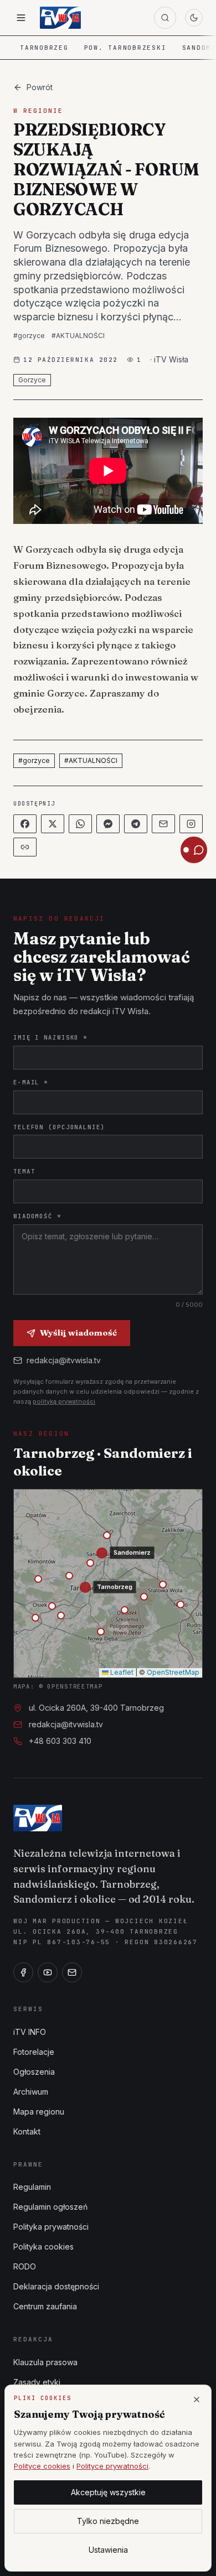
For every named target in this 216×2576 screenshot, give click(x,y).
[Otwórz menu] (21, 18)
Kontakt (27, 2131)
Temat (24, 1171)
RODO (25, 2266)
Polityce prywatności (112, 2466)
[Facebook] (25, 824)
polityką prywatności (64, 1401)
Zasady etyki (37, 2382)
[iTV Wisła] (38, 1818)
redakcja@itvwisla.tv (64, 1360)
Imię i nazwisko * (50, 1037)
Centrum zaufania (45, 2306)
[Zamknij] (197, 2400)
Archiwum (31, 2092)
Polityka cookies (43, 2247)
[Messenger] (108, 824)
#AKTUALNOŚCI (78, 336)
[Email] (163, 824)
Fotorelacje (34, 2052)
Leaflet (121, 1672)
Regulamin (32, 2187)
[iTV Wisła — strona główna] (60, 18)
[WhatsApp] (80, 824)
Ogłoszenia (34, 2072)
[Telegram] (136, 824)
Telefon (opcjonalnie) (59, 1127)
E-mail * (31, 1082)
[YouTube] (48, 1972)
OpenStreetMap (173, 1672)
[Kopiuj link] (25, 847)
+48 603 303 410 (60, 1741)
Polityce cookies (42, 2466)
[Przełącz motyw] (194, 18)
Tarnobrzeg (44, 48)
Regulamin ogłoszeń (50, 2207)
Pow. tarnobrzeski (125, 48)
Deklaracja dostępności (56, 2286)
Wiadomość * (37, 1216)
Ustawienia (108, 2550)
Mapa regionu (39, 2112)
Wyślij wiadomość (78, 1333)
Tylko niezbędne (108, 2521)
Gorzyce (32, 380)
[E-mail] (72, 1972)
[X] (53, 824)
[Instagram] (191, 824)
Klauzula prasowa (45, 2362)
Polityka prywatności (51, 2227)
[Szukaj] (165, 18)
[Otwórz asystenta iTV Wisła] (194, 850)
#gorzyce (29, 336)
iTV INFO (30, 2032)
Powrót (40, 87)
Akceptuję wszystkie (108, 2492)
